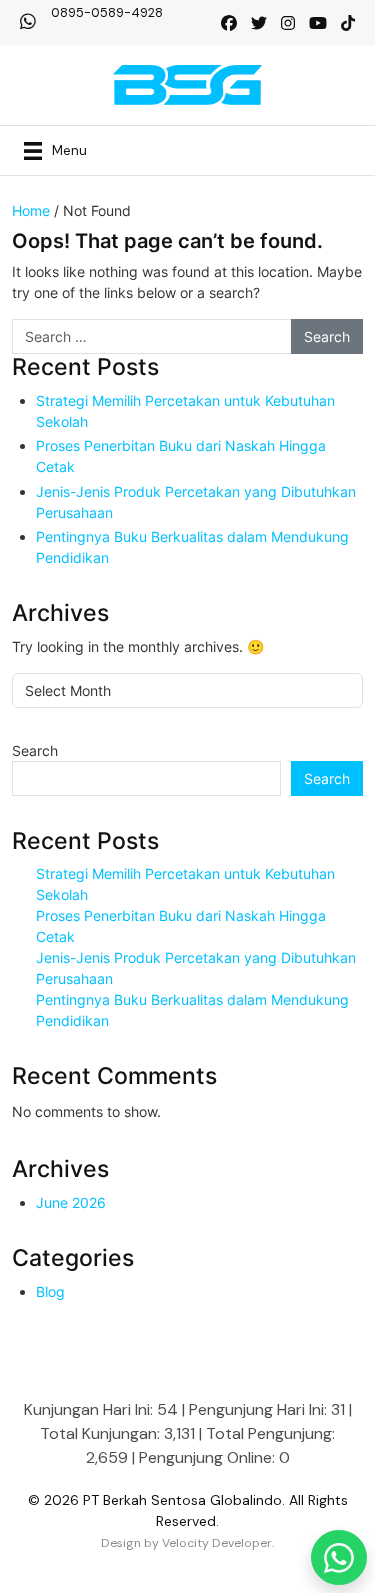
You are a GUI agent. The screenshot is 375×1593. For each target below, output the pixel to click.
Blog (50, 1291)
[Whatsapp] (339, 1557)
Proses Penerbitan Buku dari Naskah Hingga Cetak (181, 456)
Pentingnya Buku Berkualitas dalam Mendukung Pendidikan (192, 547)
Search (35, 750)
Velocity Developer (217, 1543)
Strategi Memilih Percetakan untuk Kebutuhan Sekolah (185, 411)
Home (31, 210)
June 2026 (71, 1202)
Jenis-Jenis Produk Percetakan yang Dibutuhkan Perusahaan (196, 502)
